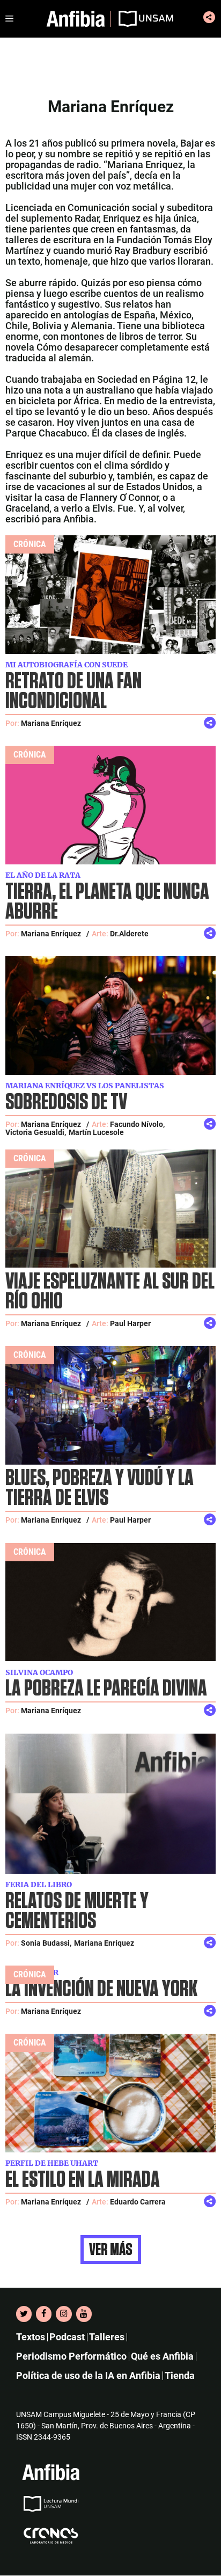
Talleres (107, 2337)
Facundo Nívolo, (137, 1124)
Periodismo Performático (71, 2357)
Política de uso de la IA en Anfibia (88, 2376)
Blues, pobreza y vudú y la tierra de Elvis (100, 1488)
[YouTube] (84, 2314)
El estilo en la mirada (83, 2180)
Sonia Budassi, (46, 1943)
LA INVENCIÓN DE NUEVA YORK (101, 1989)
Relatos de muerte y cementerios (77, 1911)
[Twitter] (24, 2314)
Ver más (111, 2250)
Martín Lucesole (96, 1132)
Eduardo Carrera (138, 2202)
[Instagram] (64, 2314)
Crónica (30, 544)
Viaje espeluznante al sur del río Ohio (110, 1292)
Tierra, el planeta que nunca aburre (107, 902)
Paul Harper (130, 1323)
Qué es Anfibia (162, 2357)
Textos (31, 2337)
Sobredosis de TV (66, 1103)
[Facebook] (44, 2314)
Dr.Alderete (129, 934)
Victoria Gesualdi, (36, 1132)
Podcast (67, 2337)
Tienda (180, 2376)
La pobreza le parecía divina (106, 1689)
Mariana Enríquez (51, 723)
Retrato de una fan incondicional (73, 692)
